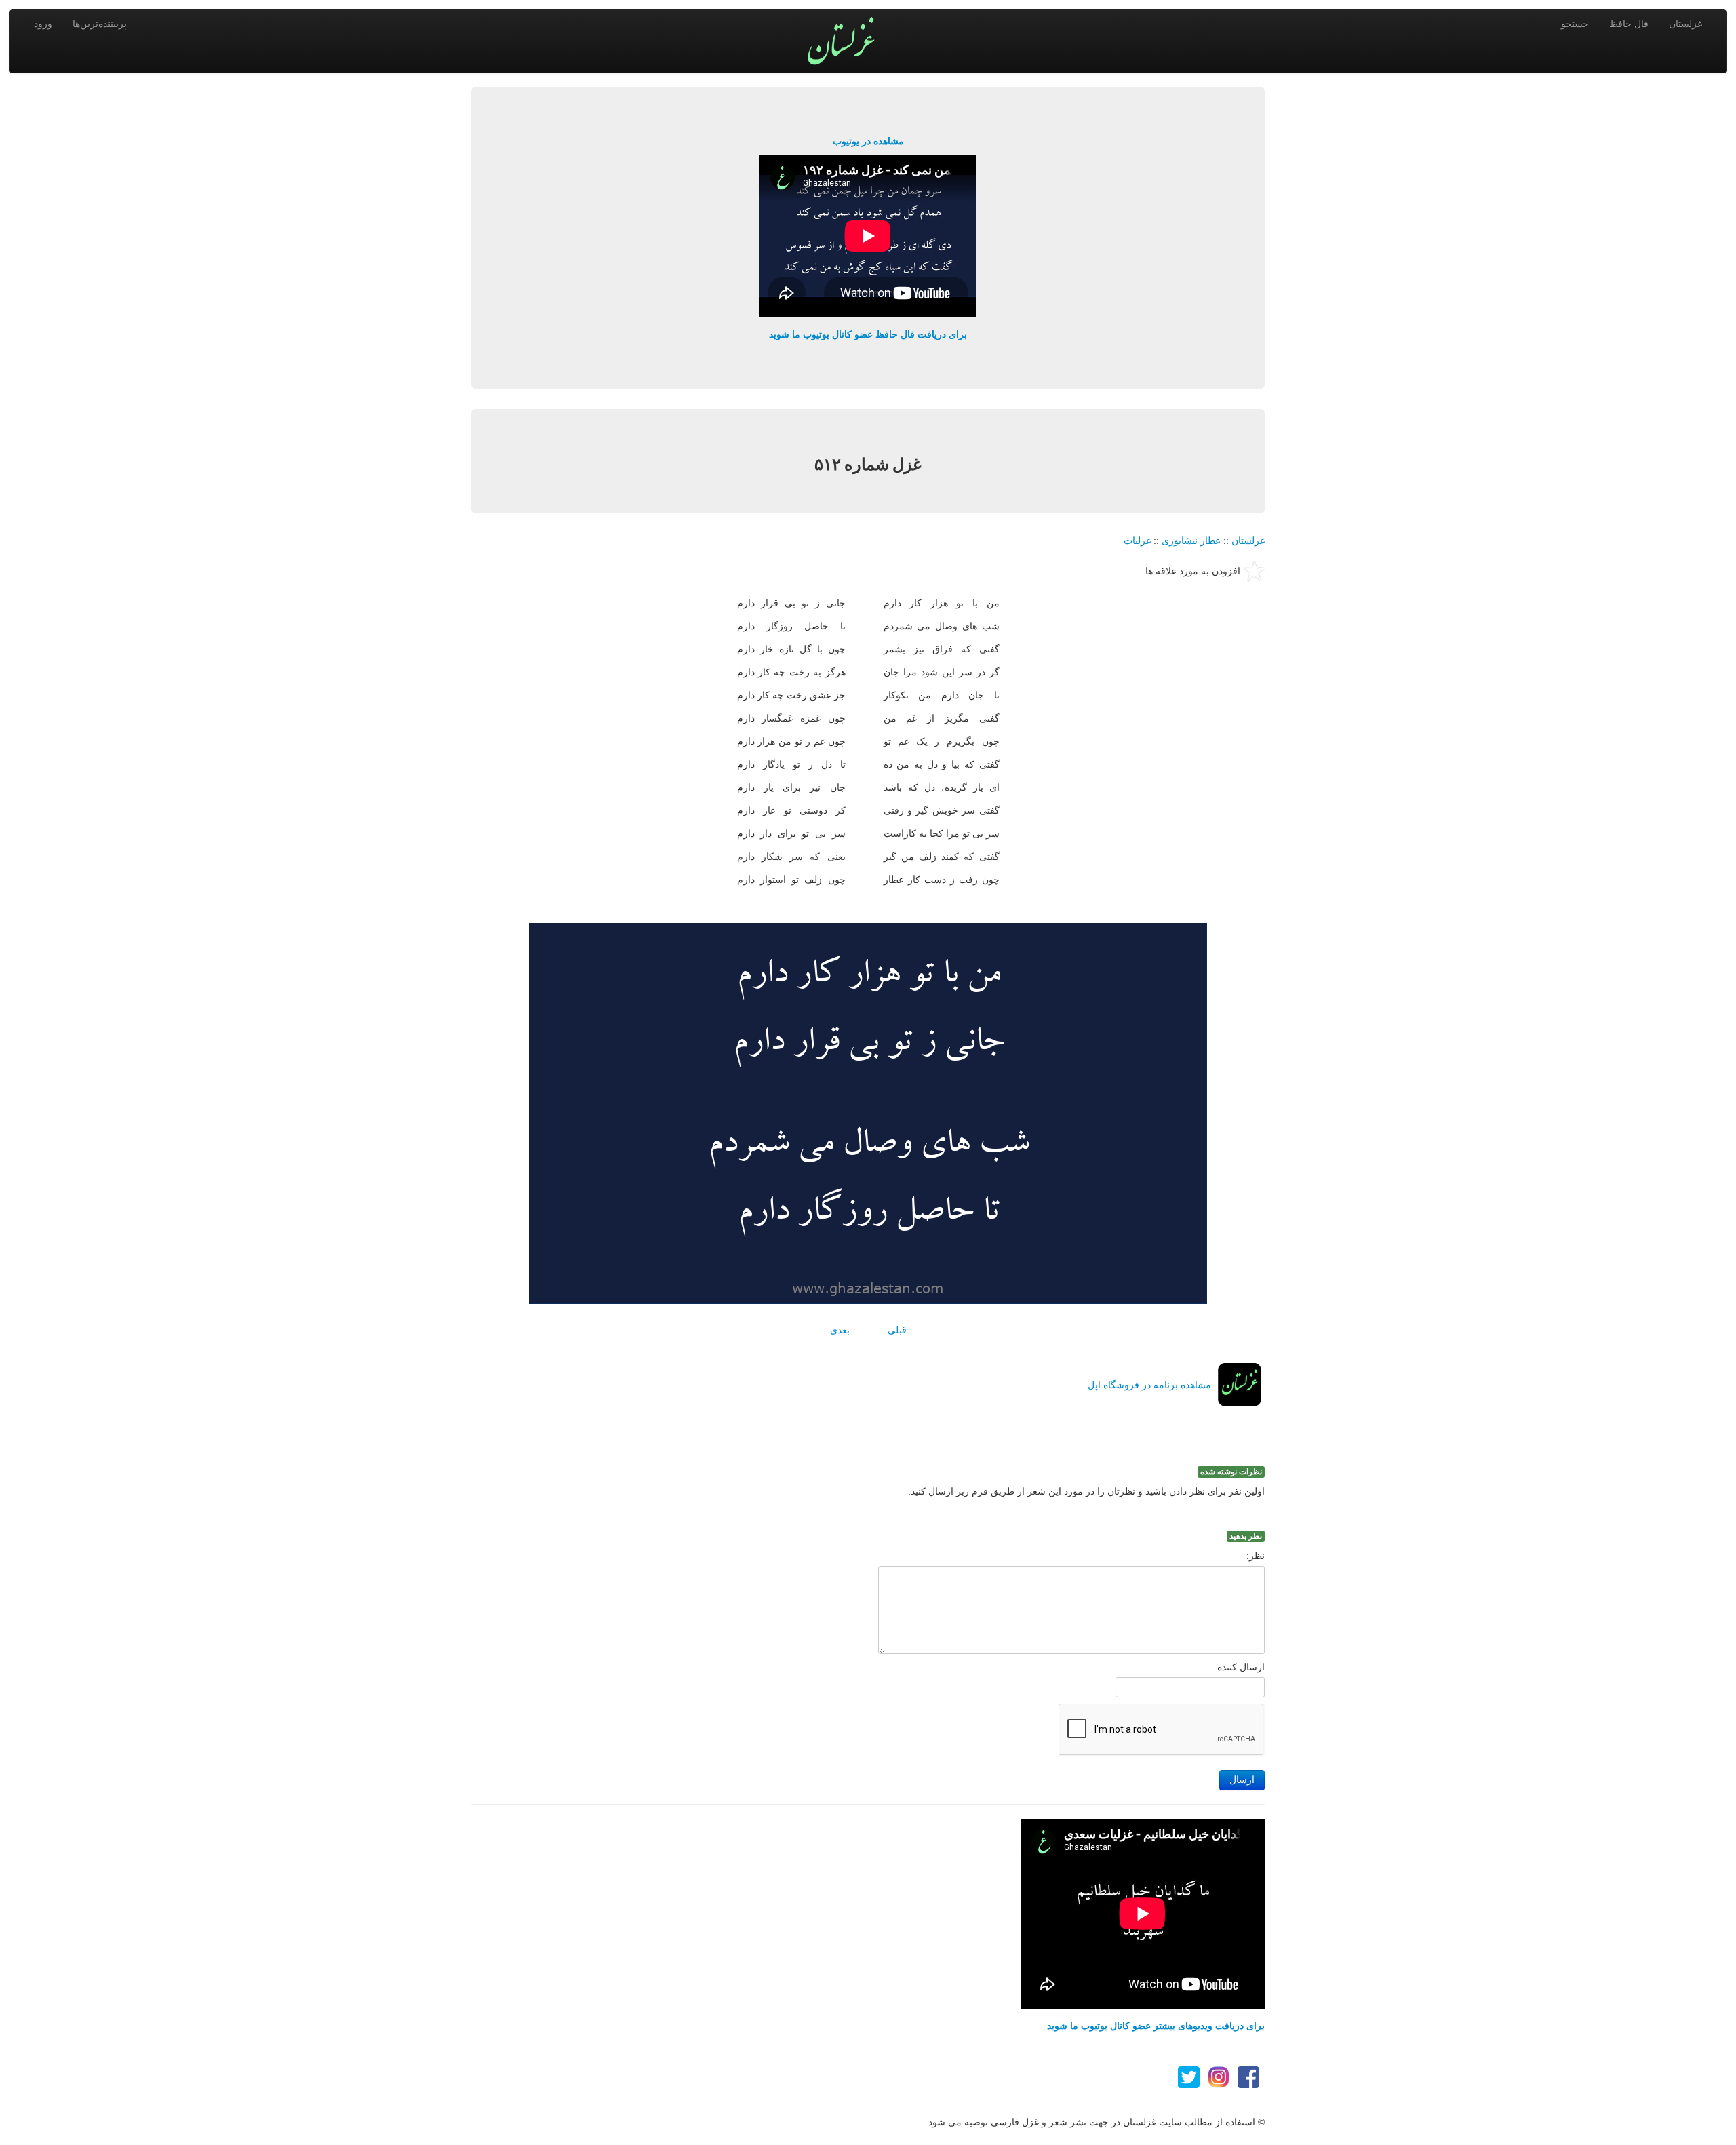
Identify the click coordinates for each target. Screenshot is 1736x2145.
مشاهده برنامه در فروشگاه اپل (1149, 1385)
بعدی (840, 1330)
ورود (43, 24)
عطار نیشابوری (1191, 540)
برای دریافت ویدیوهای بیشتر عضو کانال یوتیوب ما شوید (1156, 2026)
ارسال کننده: (1240, 1667)
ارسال (1242, 1780)
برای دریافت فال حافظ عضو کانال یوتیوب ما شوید (868, 334)
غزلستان (1685, 24)
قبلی (897, 1330)
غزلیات (1137, 540)
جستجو (1575, 24)
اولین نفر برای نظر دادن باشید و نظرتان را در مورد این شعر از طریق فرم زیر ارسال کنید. (1086, 1491)
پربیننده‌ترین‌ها (100, 24)
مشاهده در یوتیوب (868, 141)
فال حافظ (1629, 24)
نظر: (1256, 1556)
